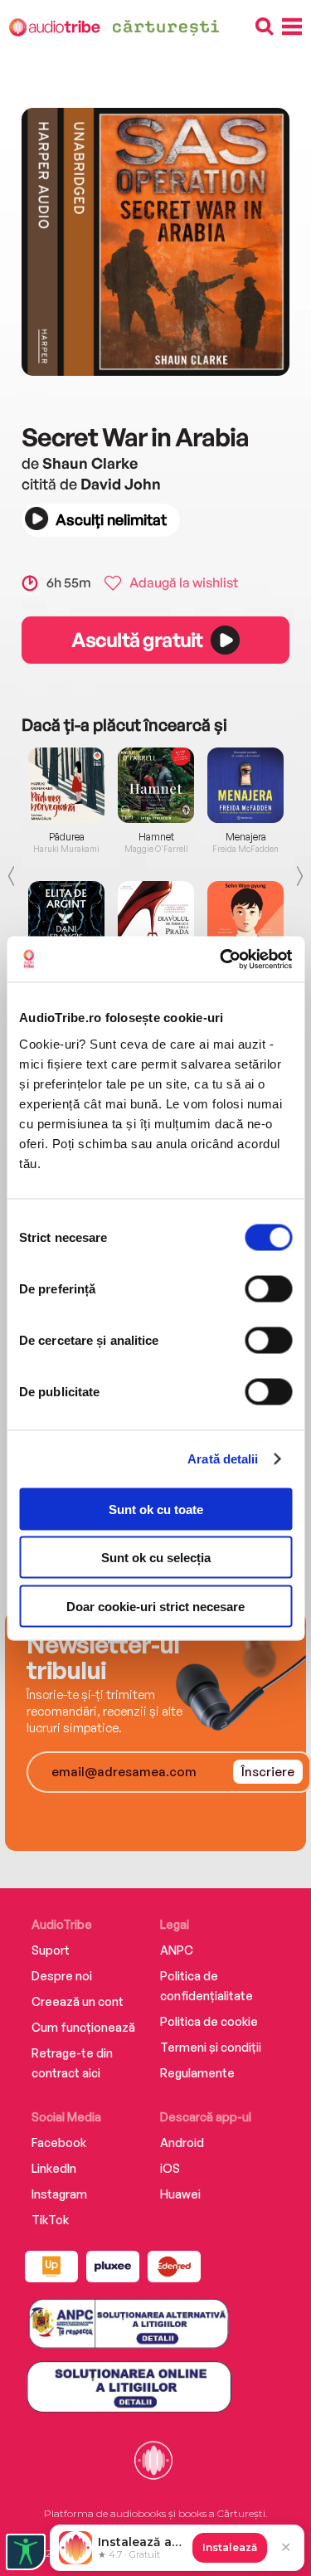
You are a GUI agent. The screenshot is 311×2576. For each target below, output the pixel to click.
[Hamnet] (156, 785)
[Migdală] (245, 919)
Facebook (59, 2143)
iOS (170, 2168)
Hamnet (156, 837)
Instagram (59, 2194)
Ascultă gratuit (137, 640)
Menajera (246, 837)
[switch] (268, 1288)
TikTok (50, 2220)
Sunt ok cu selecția (156, 1558)
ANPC (177, 1950)
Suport (51, 1950)
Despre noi (62, 1976)
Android (182, 2143)
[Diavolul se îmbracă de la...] (156, 919)
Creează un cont (78, 2001)
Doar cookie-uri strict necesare (155, 1606)
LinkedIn (54, 2168)
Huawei (180, 2194)
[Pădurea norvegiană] (66, 785)
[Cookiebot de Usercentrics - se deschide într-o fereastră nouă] (221, 959)
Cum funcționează (83, 2027)
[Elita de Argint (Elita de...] (66, 919)
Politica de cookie (209, 2021)
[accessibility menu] (26, 2552)
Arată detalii (223, 1459)
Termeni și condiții (211, 2047)
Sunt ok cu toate (156, 1509)
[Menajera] (245, 785)
